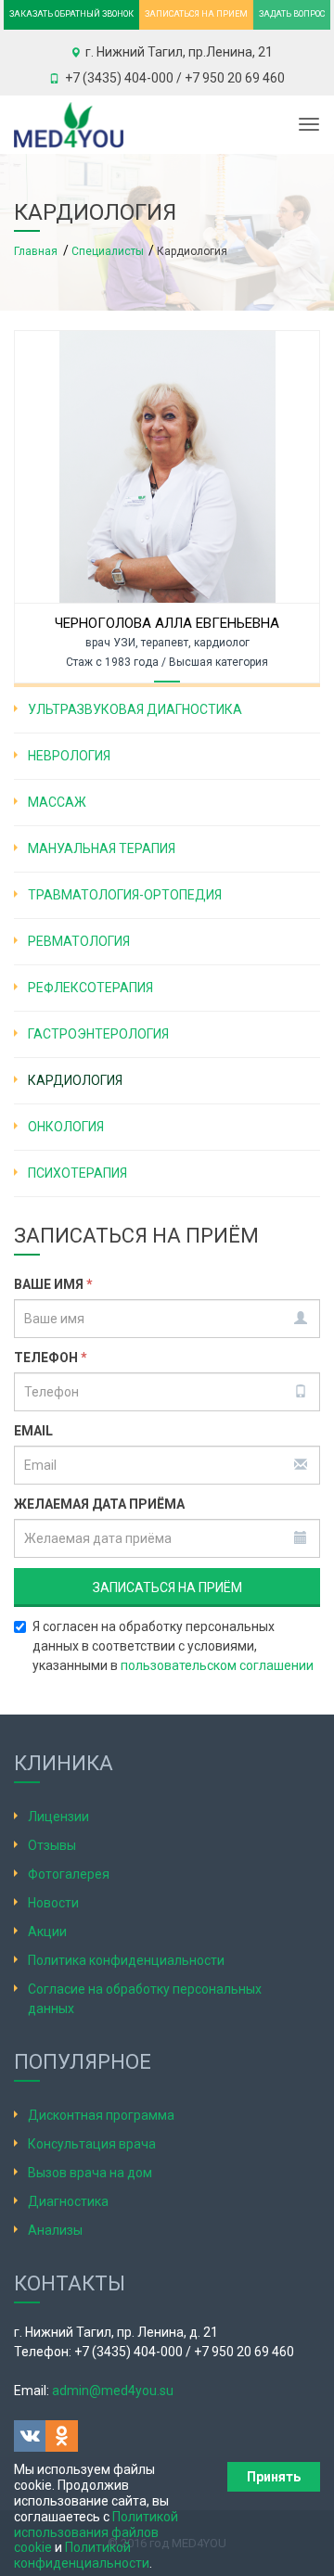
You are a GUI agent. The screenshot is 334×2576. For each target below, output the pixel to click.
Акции (47, 1932)
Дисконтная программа (101, 2115)
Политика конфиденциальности (126, 1960)
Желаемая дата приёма (99, 1504)
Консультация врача (92, 2144)
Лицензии (58, 1817)
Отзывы (52, 1845)
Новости (53, 1903)
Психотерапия (77, 1173)
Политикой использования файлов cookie (96, 2532)
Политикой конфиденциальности (82, 2555)
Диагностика (68, 2201)
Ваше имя (53, 1284)
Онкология (66, 1127)
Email (33, 1431)
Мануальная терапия (102, 848)
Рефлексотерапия (90, 988)
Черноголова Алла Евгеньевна (167, 623)
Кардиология (75, 1080)
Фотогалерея (69, 1874)
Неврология (69, 756)
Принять (274, 2477)
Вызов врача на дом (90, 2173)
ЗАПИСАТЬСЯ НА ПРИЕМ (196, 14)
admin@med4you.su (113, 2391)
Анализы (55, 2230)
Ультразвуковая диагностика (135, 709)
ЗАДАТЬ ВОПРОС (292, 14)
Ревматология (79, 941)
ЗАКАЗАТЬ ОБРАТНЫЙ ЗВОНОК (71, 14)
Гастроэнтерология (98, 1034)
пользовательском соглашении (217, 1665)
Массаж (57, 802)
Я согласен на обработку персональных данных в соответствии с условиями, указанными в (173, 1646)
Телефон (51, 1358)
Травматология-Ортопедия (125, 895)
